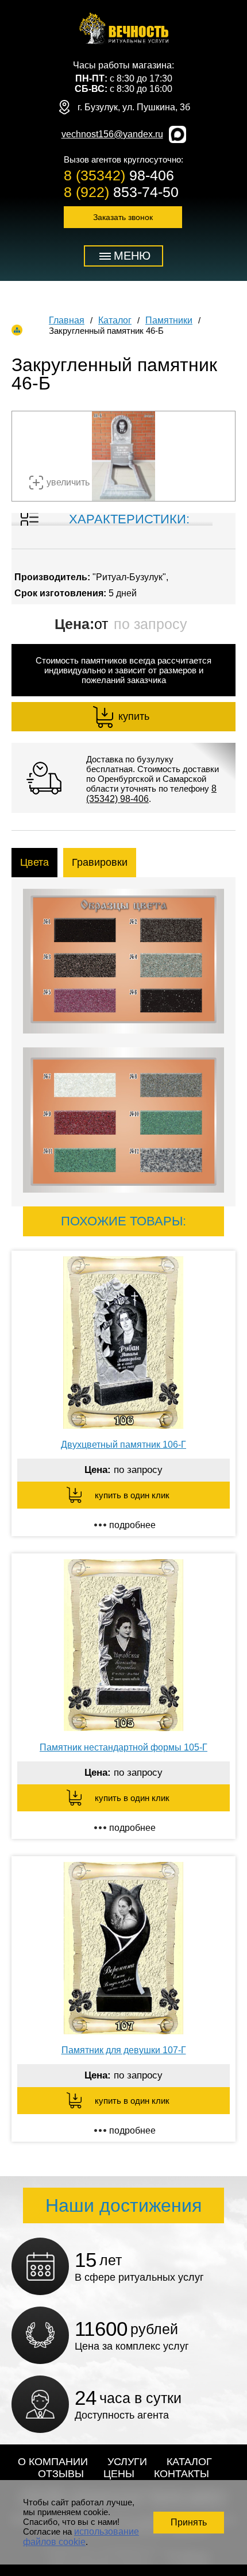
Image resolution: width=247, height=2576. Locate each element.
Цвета (34, 862)
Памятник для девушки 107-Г (124, 2050)
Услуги (127, 2462)
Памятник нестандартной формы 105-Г (123, 1747)
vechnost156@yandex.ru (112, 134)
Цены (119, 2474)
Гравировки (100, 862)
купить (134, 716)
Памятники (169, 320)
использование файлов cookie (81, 2537)
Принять (189, 2522)
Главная (67, 320)
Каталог (115, 320)
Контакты (182, 2474)
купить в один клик (132, 1495)
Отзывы (61, 2474)
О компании (53, 2462)
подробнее (132, 1525)
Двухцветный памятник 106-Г (123, 1445)
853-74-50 (121, 192)
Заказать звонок (123, 217)
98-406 (119, 175)
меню (132, 256)
